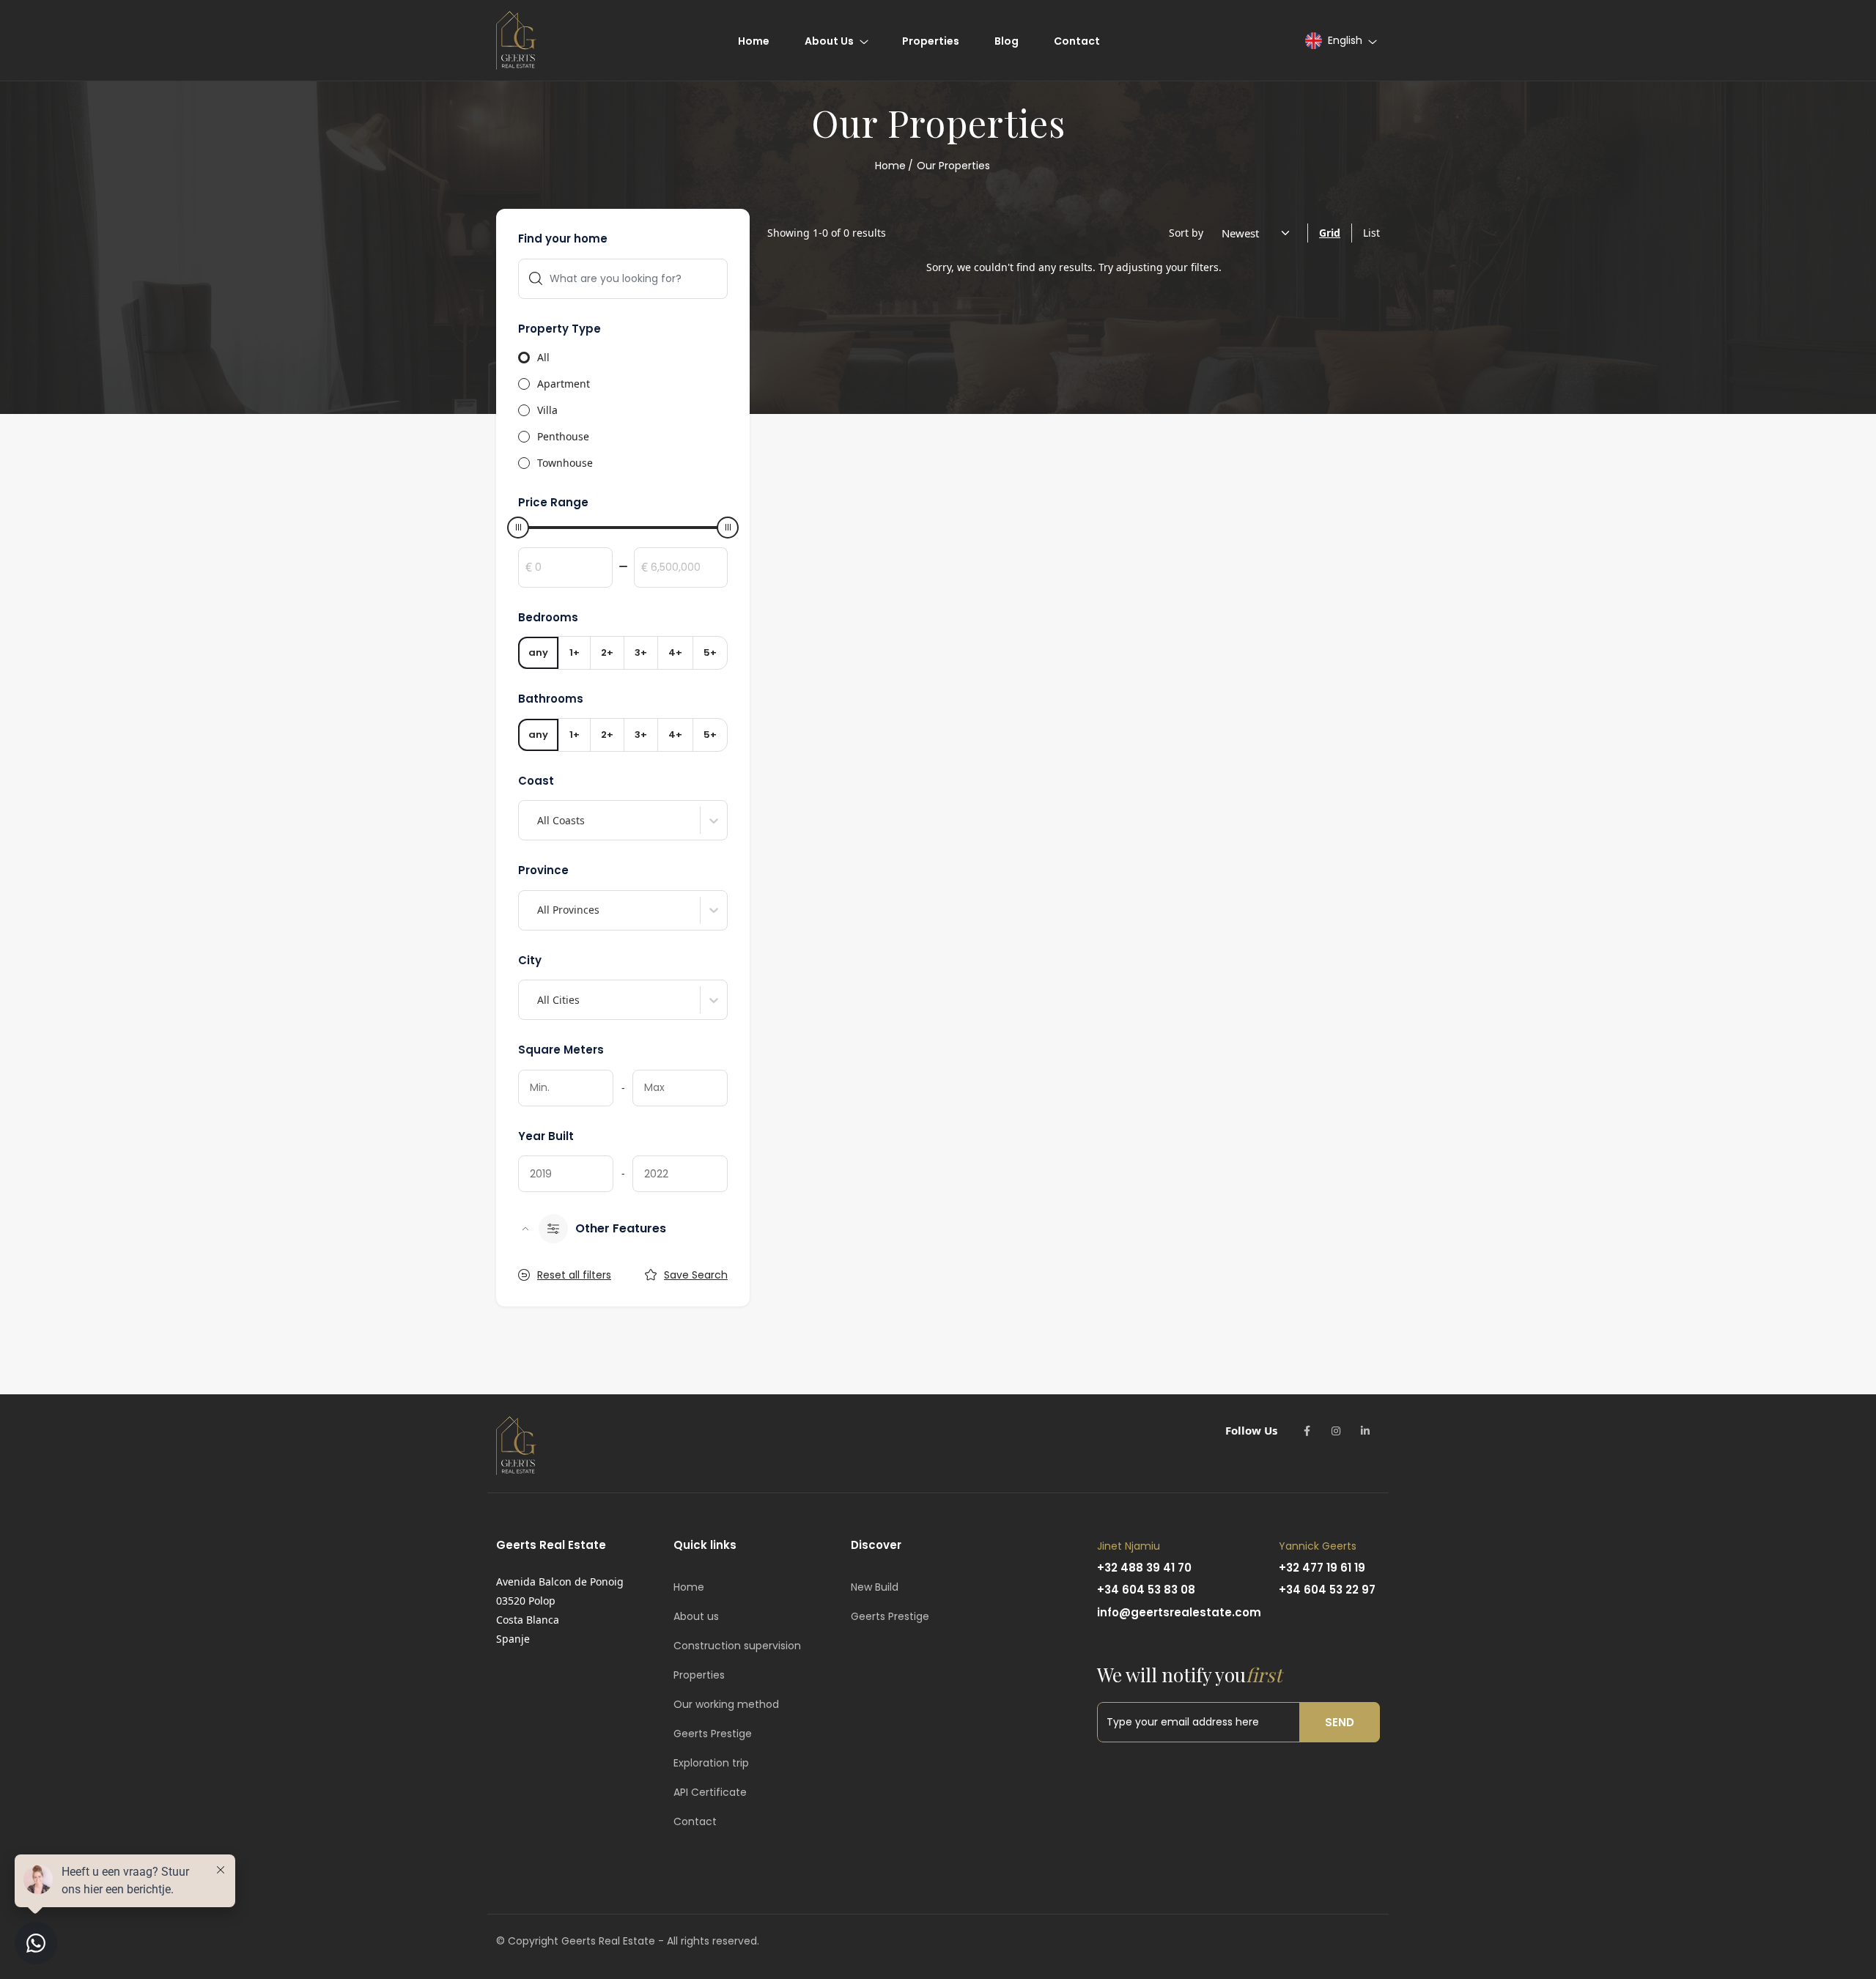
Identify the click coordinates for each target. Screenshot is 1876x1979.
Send (1340, 1722)
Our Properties (953, 166)
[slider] (518, 528)
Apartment (564, 384)
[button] (1340, 41)
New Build (875, 1587)
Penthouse (563, 436)
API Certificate (710, 1792)
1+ (575, 652)
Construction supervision (737, 1646)
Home (890, 166)
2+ (607, 652)
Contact (695, 1821)
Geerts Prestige (713, 1734)
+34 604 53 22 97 (1327, 1590)
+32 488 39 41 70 (1144, 1568)
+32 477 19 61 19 (1322, 1568)
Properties (699, 1675)
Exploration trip (711, 1763)
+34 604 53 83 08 (1146, 1590)
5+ (710, 652)
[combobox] (539, 821)
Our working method (726, 1704)
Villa (547, 410)
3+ (641, 652)
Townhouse (565, 463)
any (538, 652)
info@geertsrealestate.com (1179, 1612)
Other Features (621, 1228)
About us (696, 1616)
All (543, 357)
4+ (675, 652)
